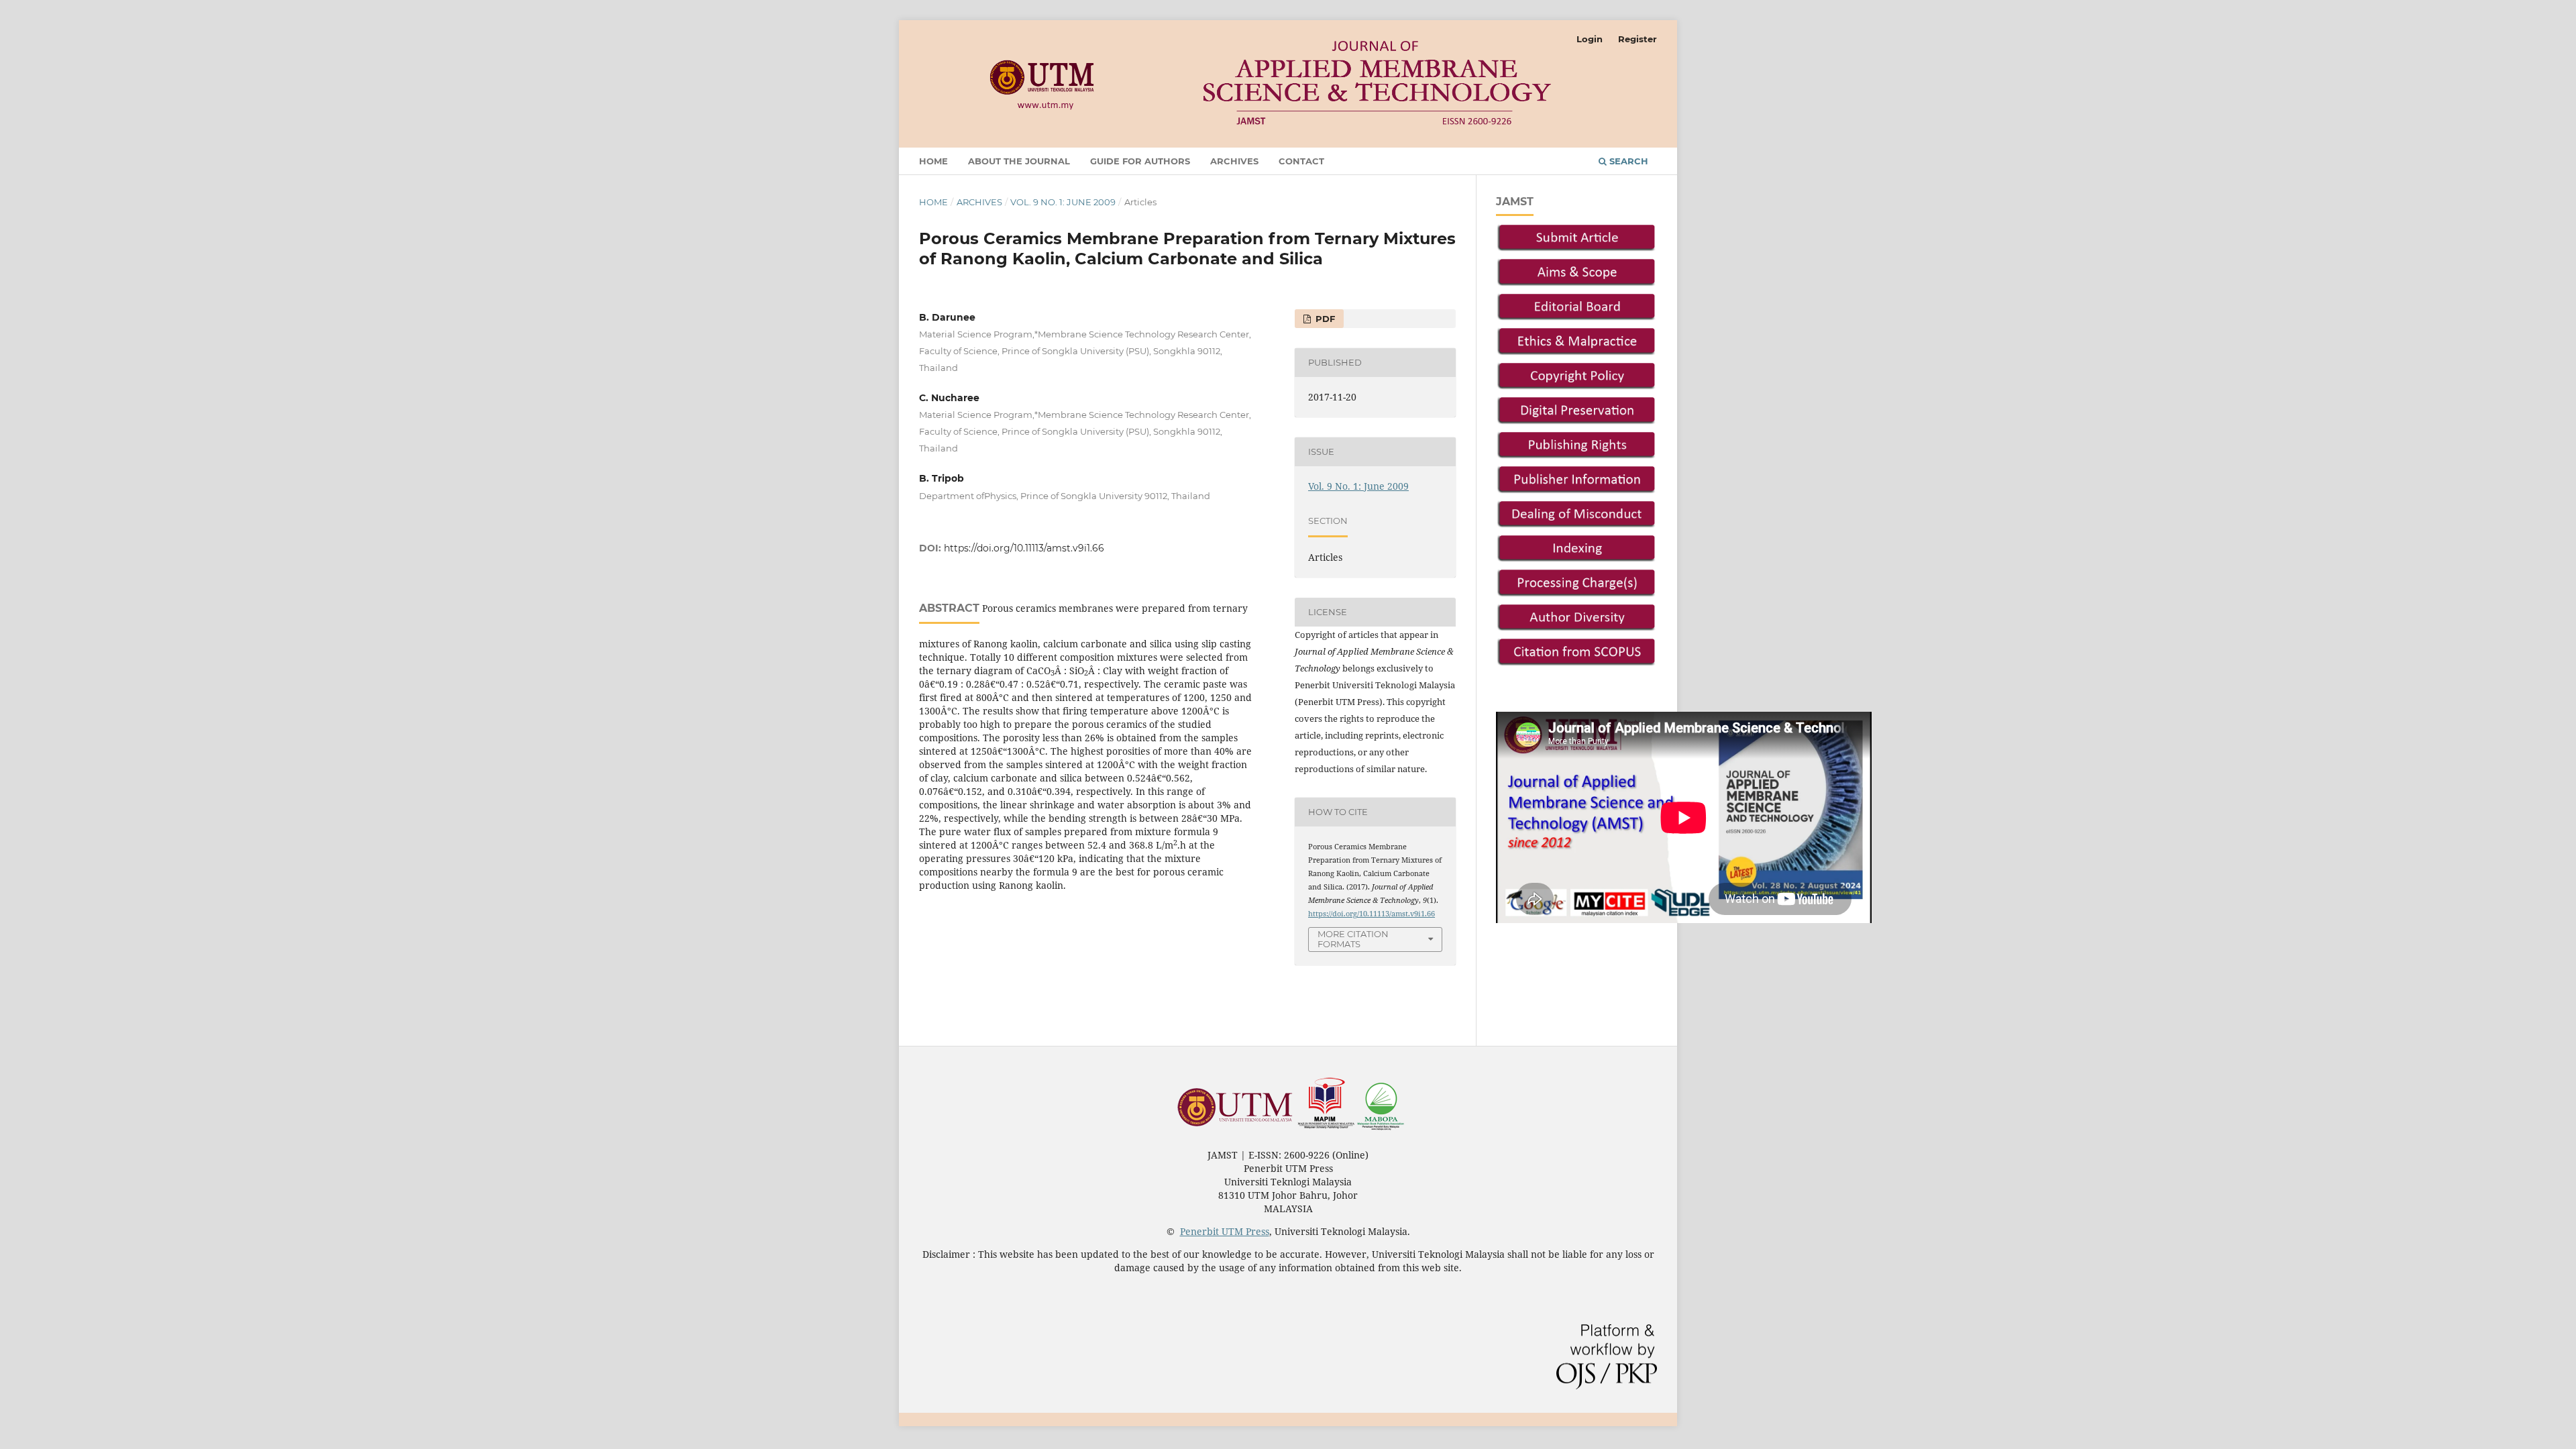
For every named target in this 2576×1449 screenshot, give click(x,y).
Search (1627, 161)
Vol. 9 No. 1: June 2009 (1063, 202)
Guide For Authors (1140, 161)
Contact (1301, 161)
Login (1590, 39)
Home (933, 161)
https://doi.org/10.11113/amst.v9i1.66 (1024, 548)
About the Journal (1019, 161)
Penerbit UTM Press (1225, 1231)
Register (1638, 39)
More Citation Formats (1353, 939)
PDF (1324, 319)
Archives (1234, 161)
